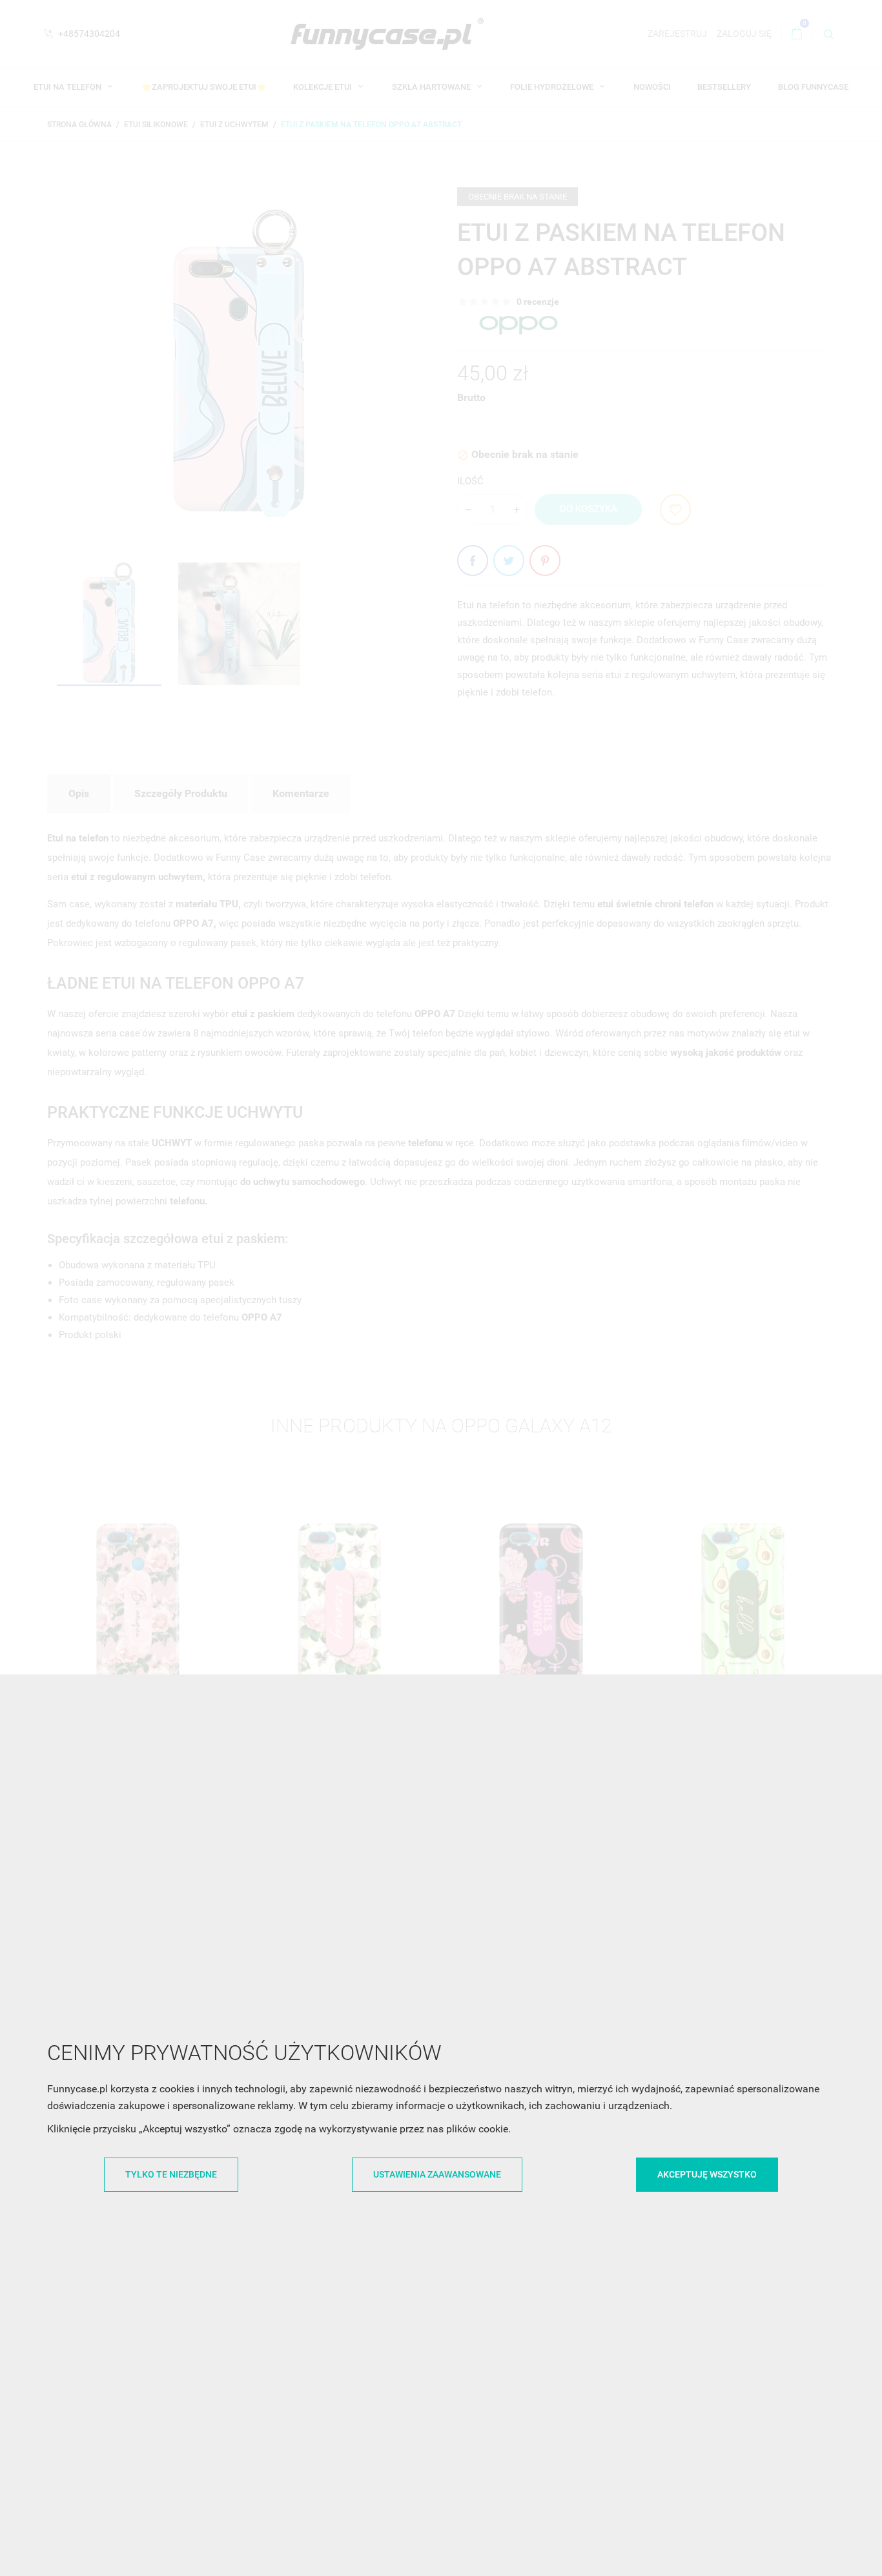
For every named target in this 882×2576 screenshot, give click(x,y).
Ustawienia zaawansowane (437, 2174)
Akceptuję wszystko (707, 2174)
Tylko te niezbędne (171, 2174)
